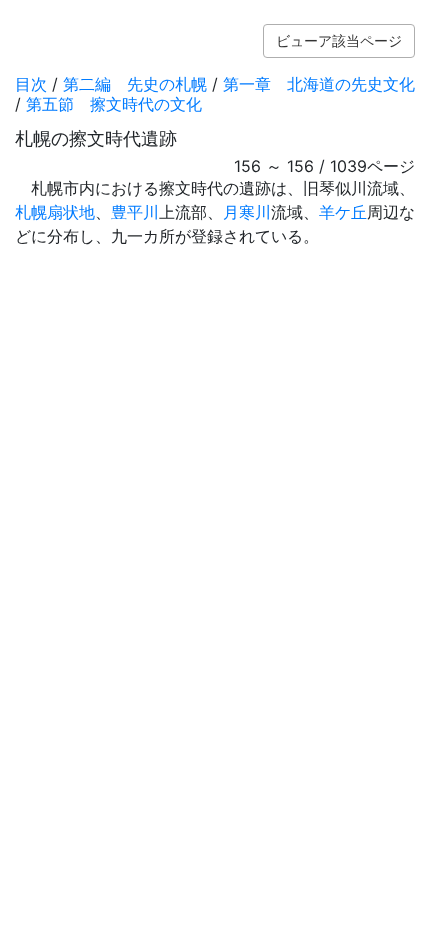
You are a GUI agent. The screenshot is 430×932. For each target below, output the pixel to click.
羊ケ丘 (343, 212)
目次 (31, 84)
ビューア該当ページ (339, 40)
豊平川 (135, 212)
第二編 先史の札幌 (135, 84)
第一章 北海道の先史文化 (319, 84)
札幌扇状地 (55, 212)
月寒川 (247, 212)
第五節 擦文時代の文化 (114, 104)
